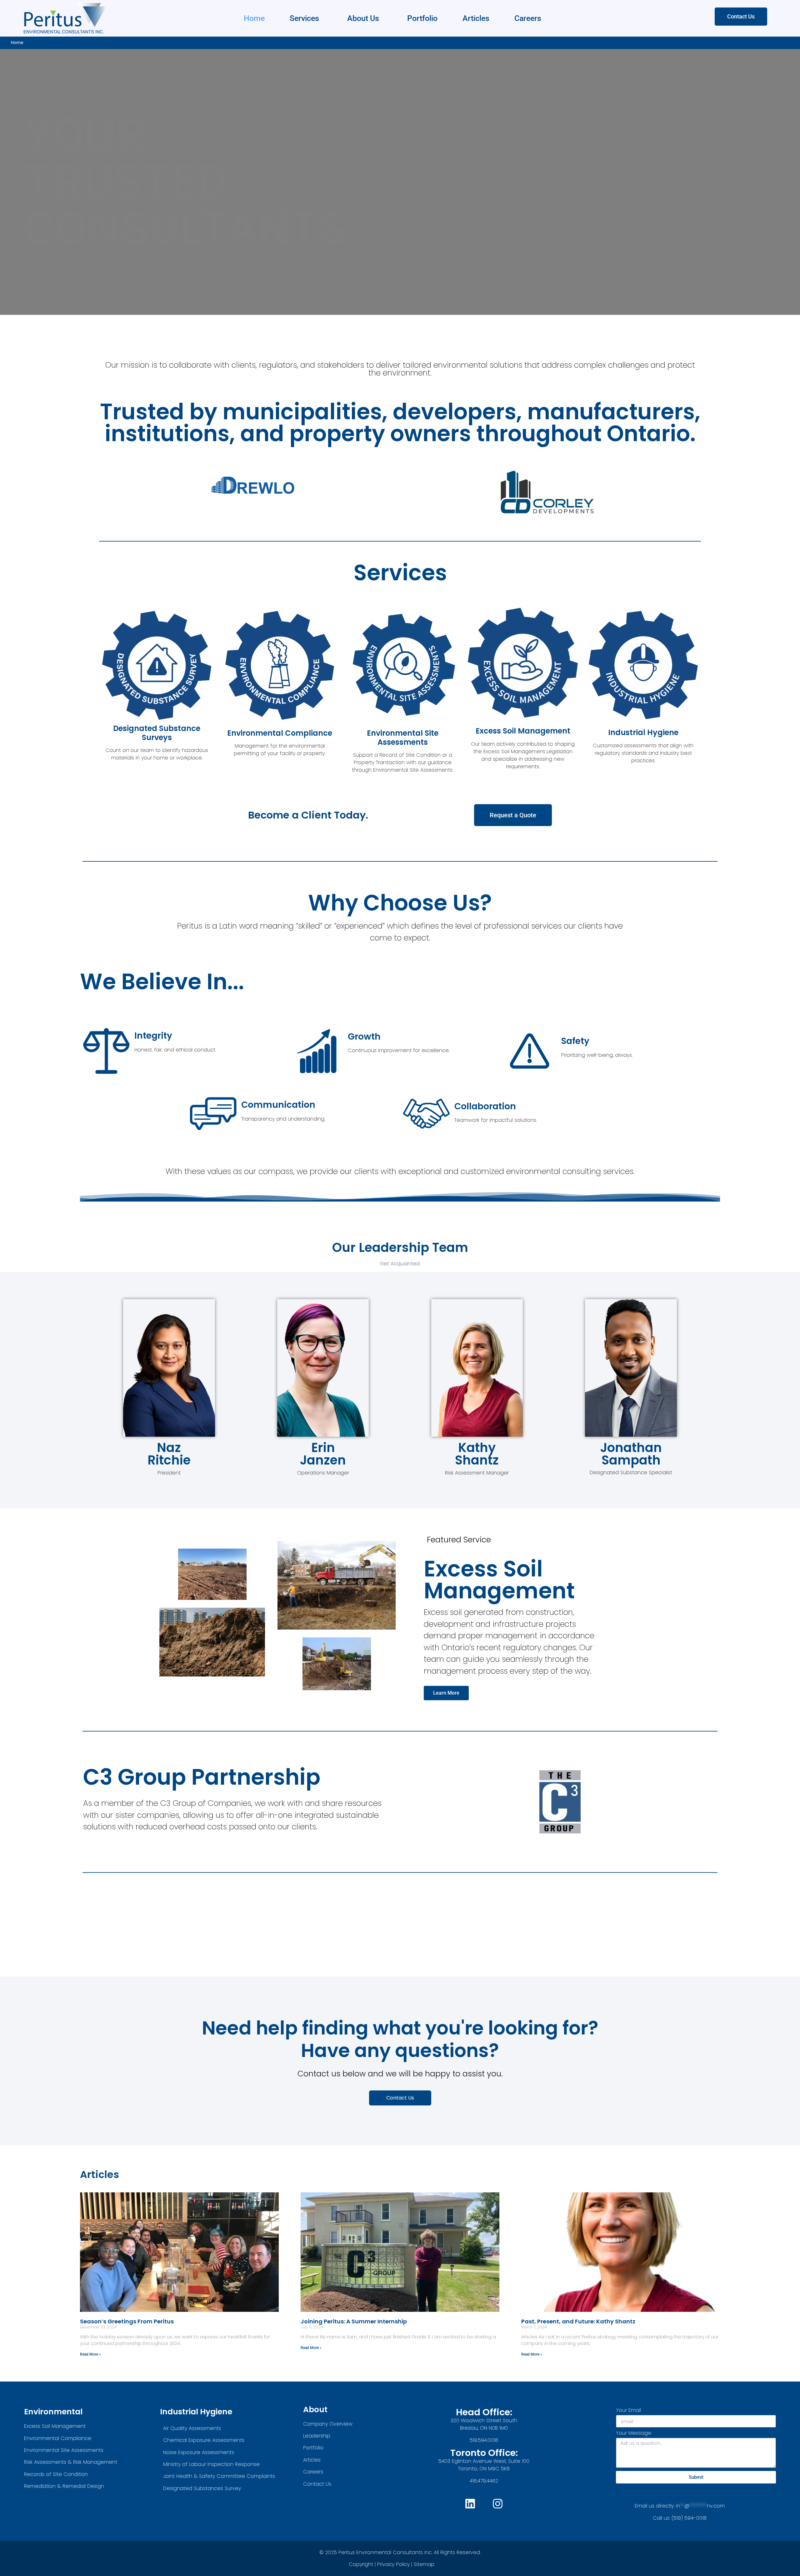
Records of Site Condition (56, 2474)
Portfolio (422, 18)
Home (254, 18)
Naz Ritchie (169, 1454)
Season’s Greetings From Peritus (127, 2321)
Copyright (361, 2564)
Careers (528, 18)
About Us (363, 18)
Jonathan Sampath (631, 1454)
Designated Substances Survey (202, 2488)
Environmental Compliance (280, 733)
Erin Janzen (323, 1454)
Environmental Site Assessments (403, 738)
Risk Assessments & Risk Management (71, 2462)
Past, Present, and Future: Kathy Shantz (578, 2321)
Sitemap (425, 2564)
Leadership (317, 2436)
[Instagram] (498, 2504)
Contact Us (317, 2484)
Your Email (628, 2411)
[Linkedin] (470, 2504)
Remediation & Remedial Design (64, 2486)
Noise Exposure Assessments (199, 2452)
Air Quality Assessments (192, 2428)
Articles (476, 18)
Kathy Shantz (477, 1454)
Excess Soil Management (523, 731)
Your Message (634, 2434)
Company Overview (328, 2424)
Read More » (90, 2354)
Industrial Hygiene (643, 732)
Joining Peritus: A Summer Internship (354, 2321)
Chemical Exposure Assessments (204, 2440)
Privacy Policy (393, 2564)
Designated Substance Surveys (157, 733)
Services (304, 18)
